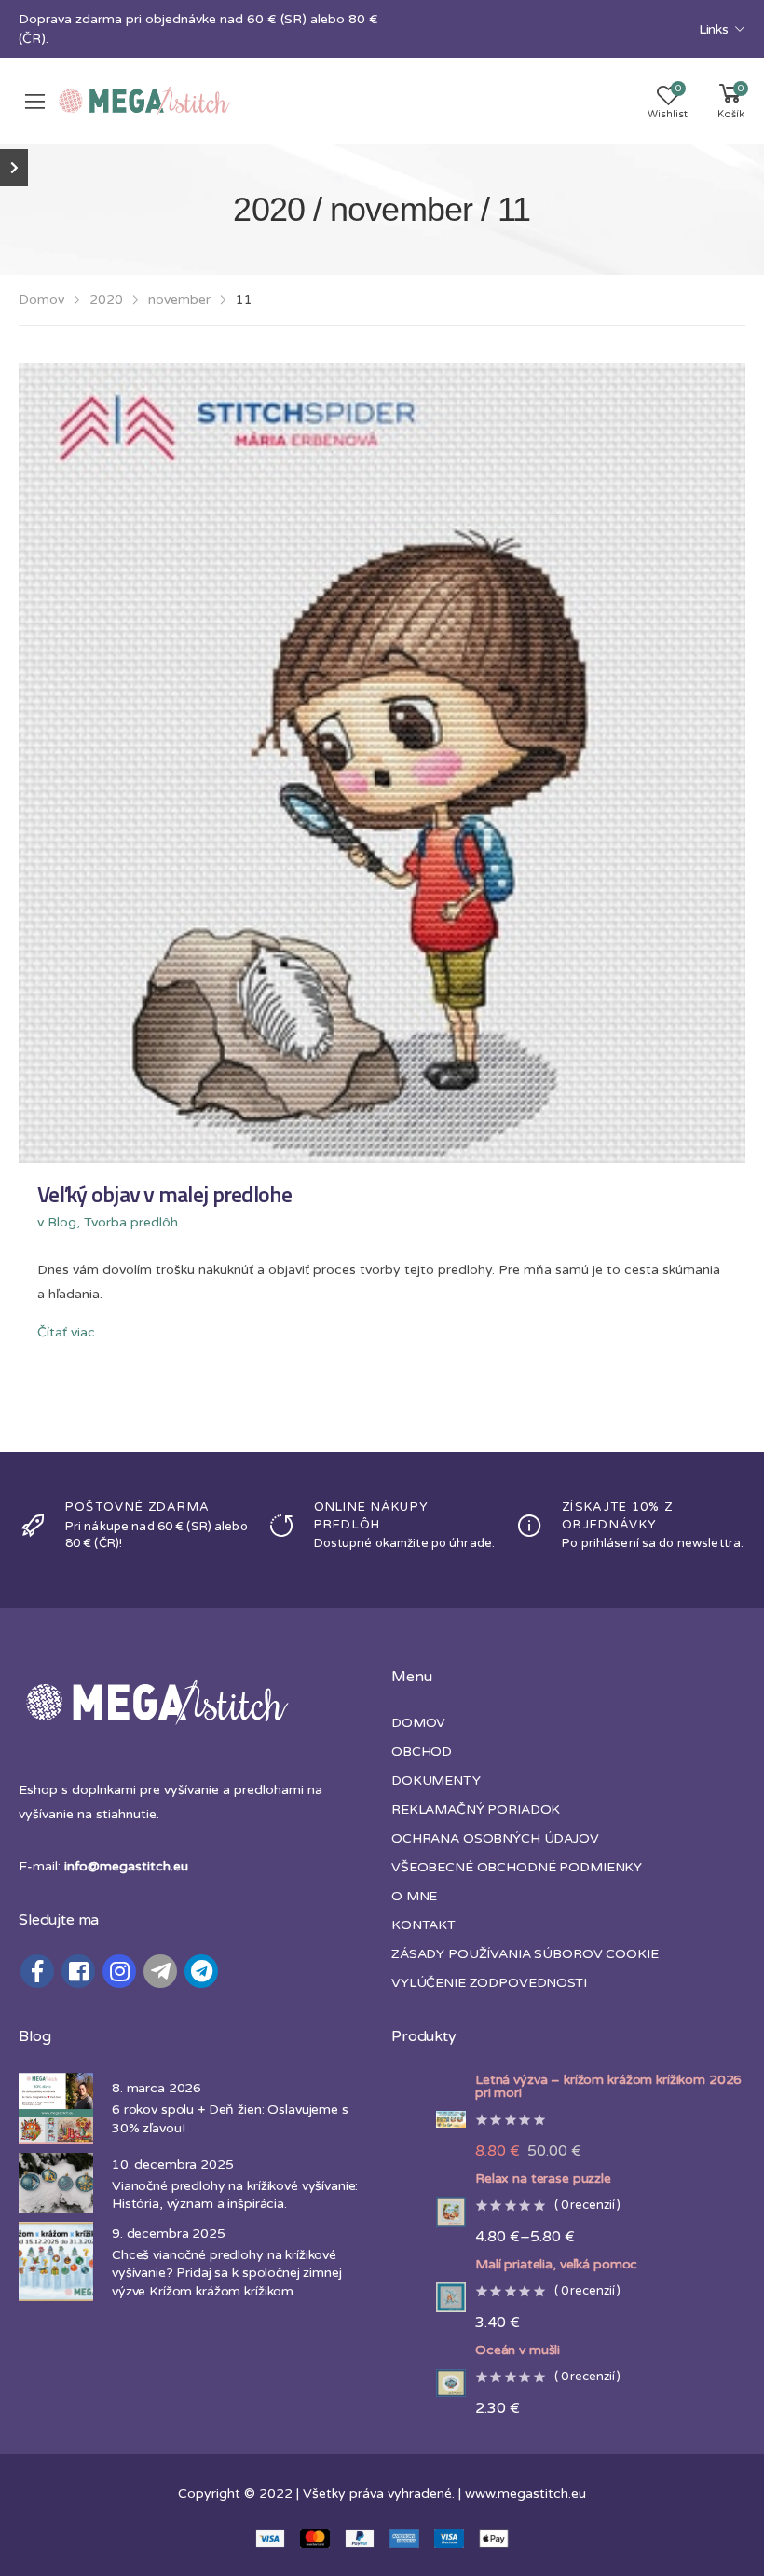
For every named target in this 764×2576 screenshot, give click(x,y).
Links (714, 29)
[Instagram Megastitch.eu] (119, 1971)
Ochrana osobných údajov (495, 1838)
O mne (414, 1896)
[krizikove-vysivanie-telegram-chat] (201, 1971)
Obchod (422, 1752)
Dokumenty (436, 1781)
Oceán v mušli (518, 2350)
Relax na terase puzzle (543, 2179)
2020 (106, 300)
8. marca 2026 (157, 2088)
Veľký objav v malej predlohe (164, 1194)
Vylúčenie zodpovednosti (489, 1983)
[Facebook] (37, 1971)
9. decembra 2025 (169, 2233)
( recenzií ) (587, 2206)
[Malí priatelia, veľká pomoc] (429, 2297)
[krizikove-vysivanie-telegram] (160, 1971)
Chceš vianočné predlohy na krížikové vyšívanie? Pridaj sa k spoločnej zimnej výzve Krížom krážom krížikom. (227, 2273)
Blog (62, 1222)
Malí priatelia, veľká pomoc (556, 2265)
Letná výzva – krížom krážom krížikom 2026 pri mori (608, 2087)
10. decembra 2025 (173, 2165)
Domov (41, 300)
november (179, 300)
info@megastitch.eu (126, 1866)
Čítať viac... (70, 1332)
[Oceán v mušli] (429, 2384)
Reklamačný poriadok (476, 1809)
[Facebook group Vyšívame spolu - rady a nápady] (78, 1971)
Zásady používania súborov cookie (525, 1954)
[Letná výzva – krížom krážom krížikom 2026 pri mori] (429, 2119)
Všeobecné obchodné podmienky (517, 1867)
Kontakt (423, 1925)
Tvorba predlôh (131, 1222)
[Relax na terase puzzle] (429, 2212)
